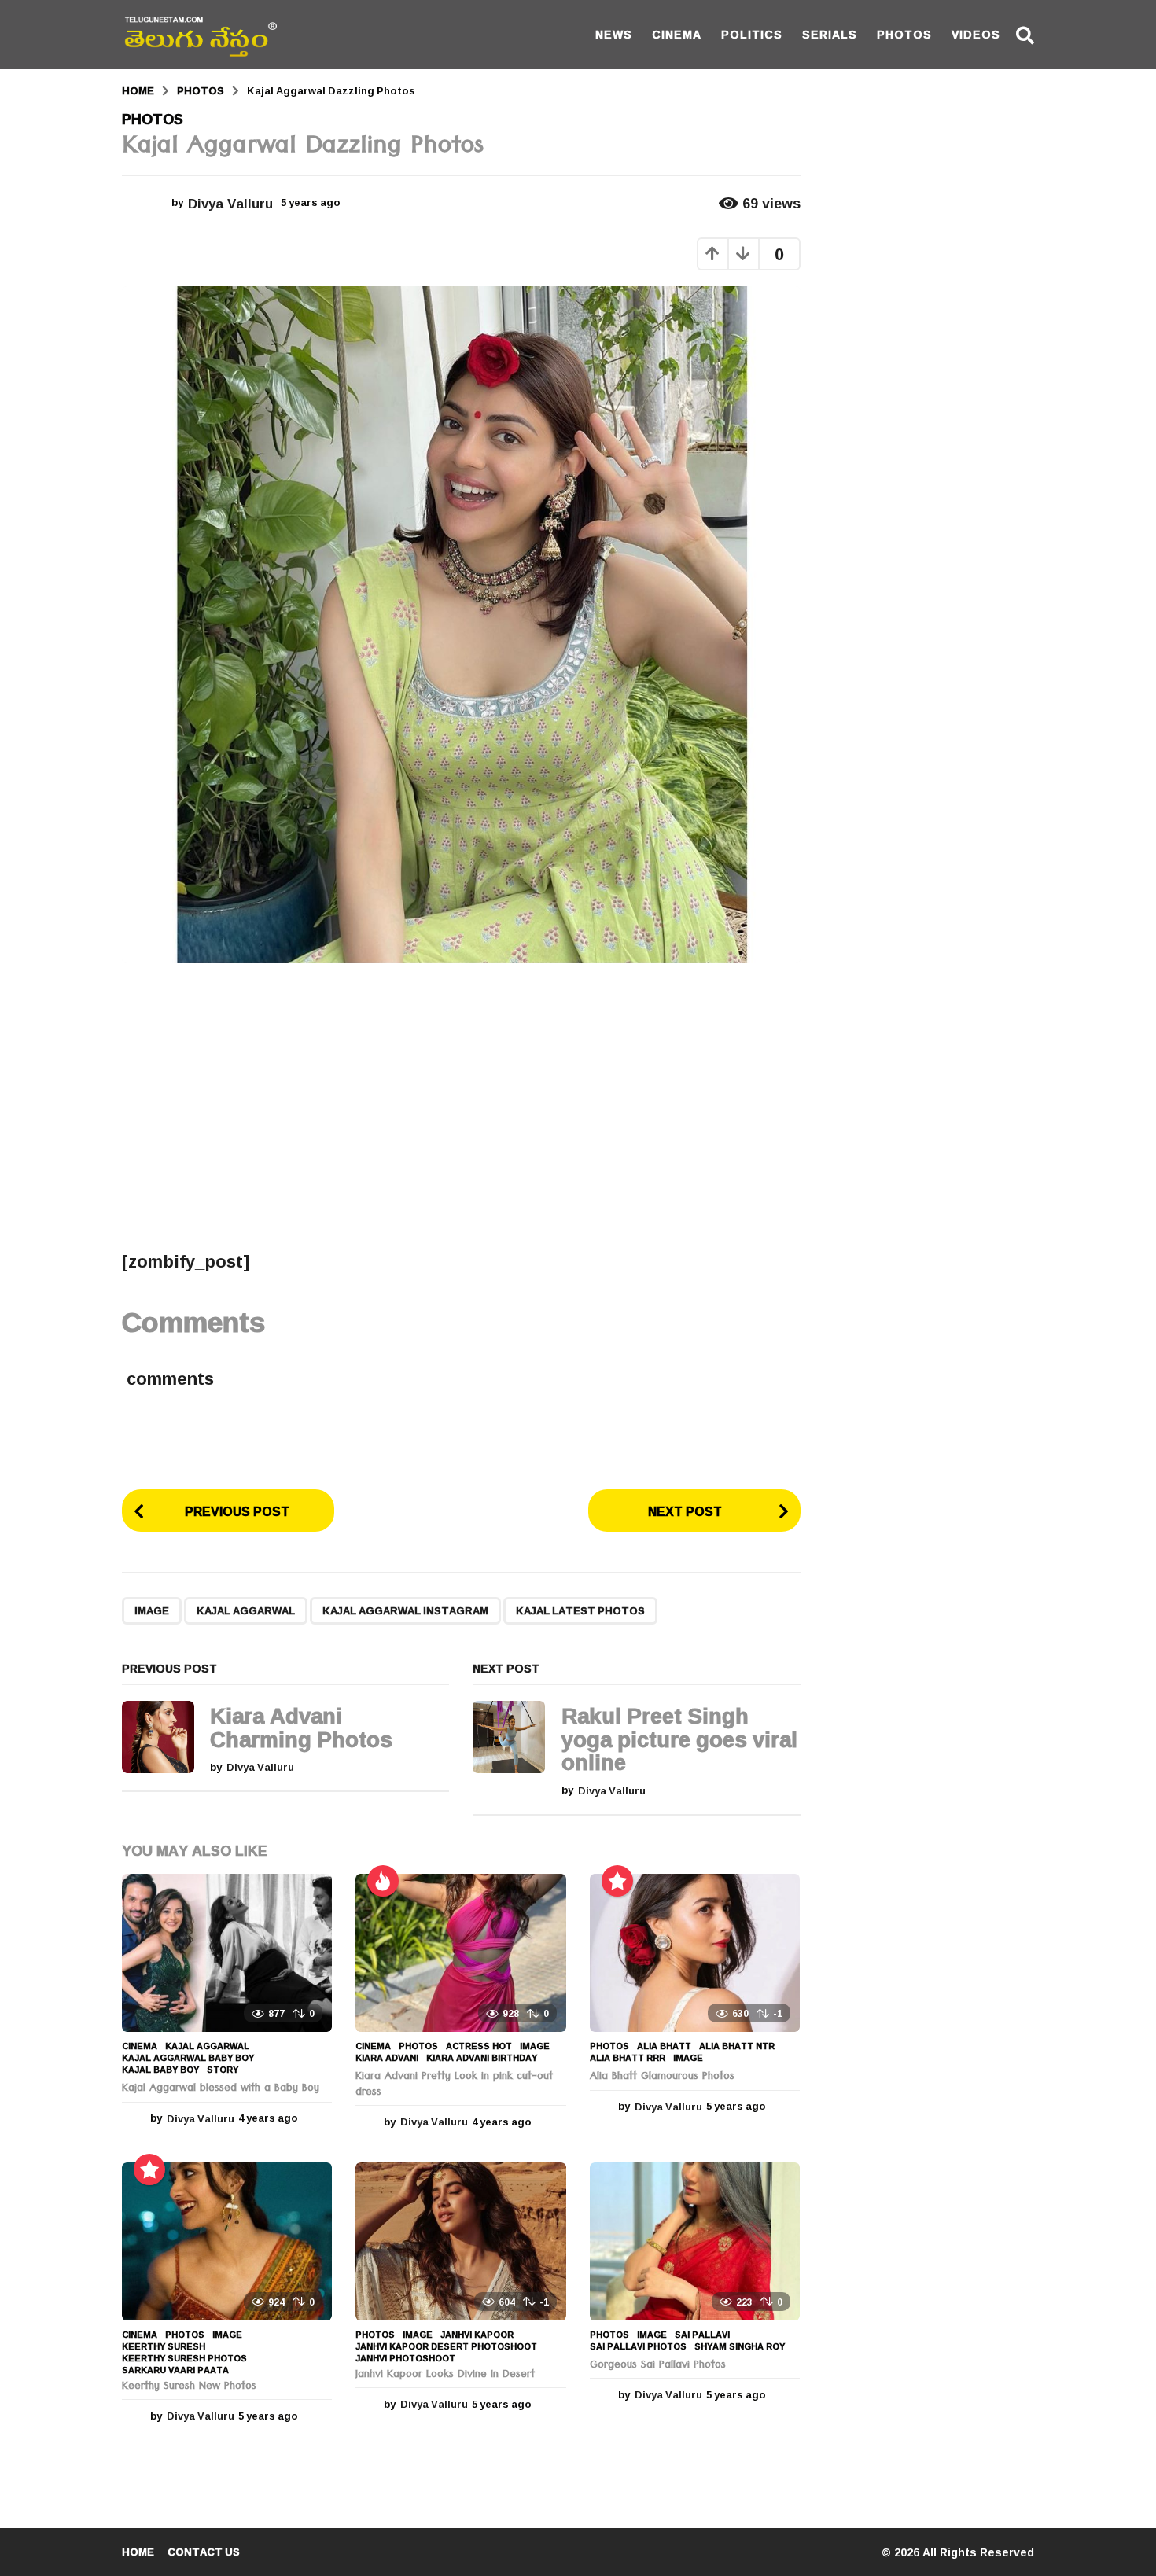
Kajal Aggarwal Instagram (405, 1610)
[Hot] (383, 1881)
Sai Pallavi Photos (638, 2346)
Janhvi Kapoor (477, 2335)
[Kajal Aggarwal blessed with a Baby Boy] (227, 1953)
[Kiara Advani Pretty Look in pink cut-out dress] (460, 1953)
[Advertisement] (461, 1106)
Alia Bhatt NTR (737, 2046)
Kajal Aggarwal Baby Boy (188, 2058)
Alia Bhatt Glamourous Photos (662, 2077)
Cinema (677, 34)
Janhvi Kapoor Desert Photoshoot (446, 2346)
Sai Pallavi (702, 2335)
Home (138, 2552)
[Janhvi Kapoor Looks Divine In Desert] (460, 2241)
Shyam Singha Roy (740, 2346)
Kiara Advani (387, 2058)
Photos (904, 34)
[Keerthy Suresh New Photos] (227, 2241)
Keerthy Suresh (164, 2346)
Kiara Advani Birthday (482, 2058)
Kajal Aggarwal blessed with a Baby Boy (221, 2089)
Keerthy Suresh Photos (184, 2358)
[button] (1025, 35)
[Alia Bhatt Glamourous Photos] (695, 1953)
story (223, 2070)
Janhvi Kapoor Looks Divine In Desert (445, 2375)
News (614, 34)
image (152, 1610)
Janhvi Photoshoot (405, 2358)
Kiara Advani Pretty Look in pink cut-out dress (454, 2085)
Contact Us (204, 2552)
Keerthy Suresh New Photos (189, 2387)
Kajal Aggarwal (246, 1610)
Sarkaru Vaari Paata (175, 2370)
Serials (830, 34)
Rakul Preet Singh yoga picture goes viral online (679, 1739)
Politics (752, 34)
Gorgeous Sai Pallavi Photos (658, 2366)
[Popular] (617, 1881)
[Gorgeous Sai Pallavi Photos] (695, 2241)
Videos (976, 34)
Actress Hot (479, 2046)
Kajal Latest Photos (580, 1610)
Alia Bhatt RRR (628, 2058)
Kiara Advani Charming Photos (301, 1727)
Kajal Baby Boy (160, 2070)
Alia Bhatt (664, 2046)
